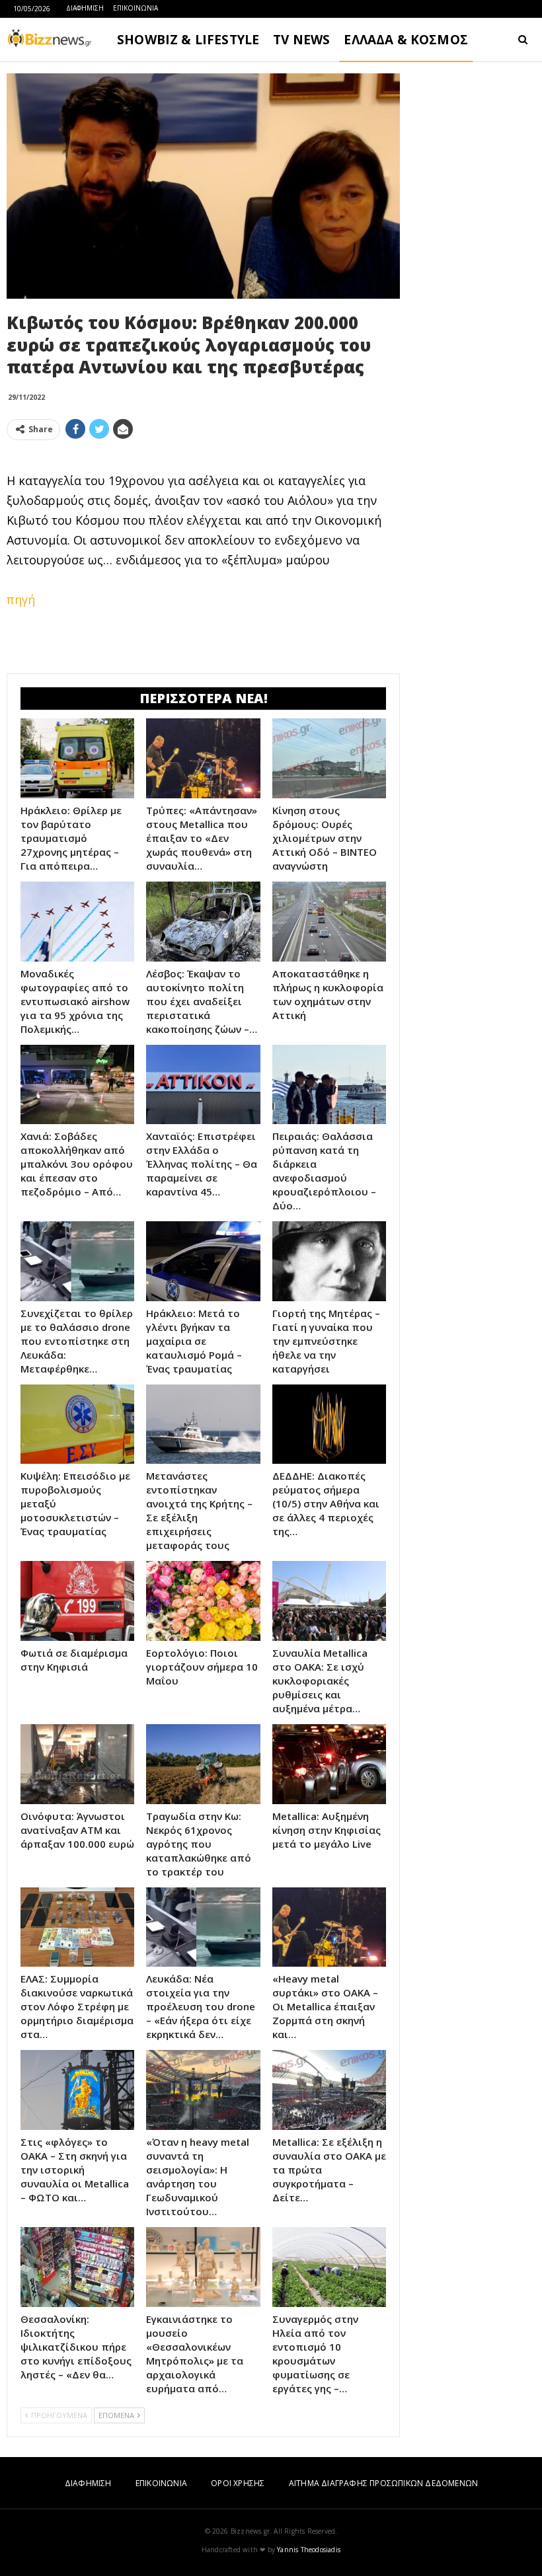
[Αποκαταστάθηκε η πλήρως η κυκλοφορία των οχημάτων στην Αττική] (329, 922)
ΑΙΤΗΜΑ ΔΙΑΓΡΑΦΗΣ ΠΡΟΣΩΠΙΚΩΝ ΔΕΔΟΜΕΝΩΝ (383, 2483)
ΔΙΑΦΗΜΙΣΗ (85, 8)
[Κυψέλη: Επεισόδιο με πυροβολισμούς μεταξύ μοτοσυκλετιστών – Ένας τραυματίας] (77, 1424)
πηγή (21, 599)
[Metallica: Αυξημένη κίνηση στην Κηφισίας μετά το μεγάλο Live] (329, 1764)
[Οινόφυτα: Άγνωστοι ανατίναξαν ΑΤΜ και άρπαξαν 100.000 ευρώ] (77, 1764)
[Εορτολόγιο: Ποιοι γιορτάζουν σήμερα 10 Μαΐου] (203, 1601)
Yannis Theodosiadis (309, 2550)
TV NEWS (301, 40)
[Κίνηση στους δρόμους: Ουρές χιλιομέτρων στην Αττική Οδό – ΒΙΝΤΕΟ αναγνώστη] (329, 758)
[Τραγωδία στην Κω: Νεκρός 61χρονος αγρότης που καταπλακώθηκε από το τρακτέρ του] (203, 1764)
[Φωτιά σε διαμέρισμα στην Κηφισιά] (77, 1601)
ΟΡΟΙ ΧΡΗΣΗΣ (238, 2483)
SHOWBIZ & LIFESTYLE (188, 40)
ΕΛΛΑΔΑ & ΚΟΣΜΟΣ (406, 40)
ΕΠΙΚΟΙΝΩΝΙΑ (135, 8)
